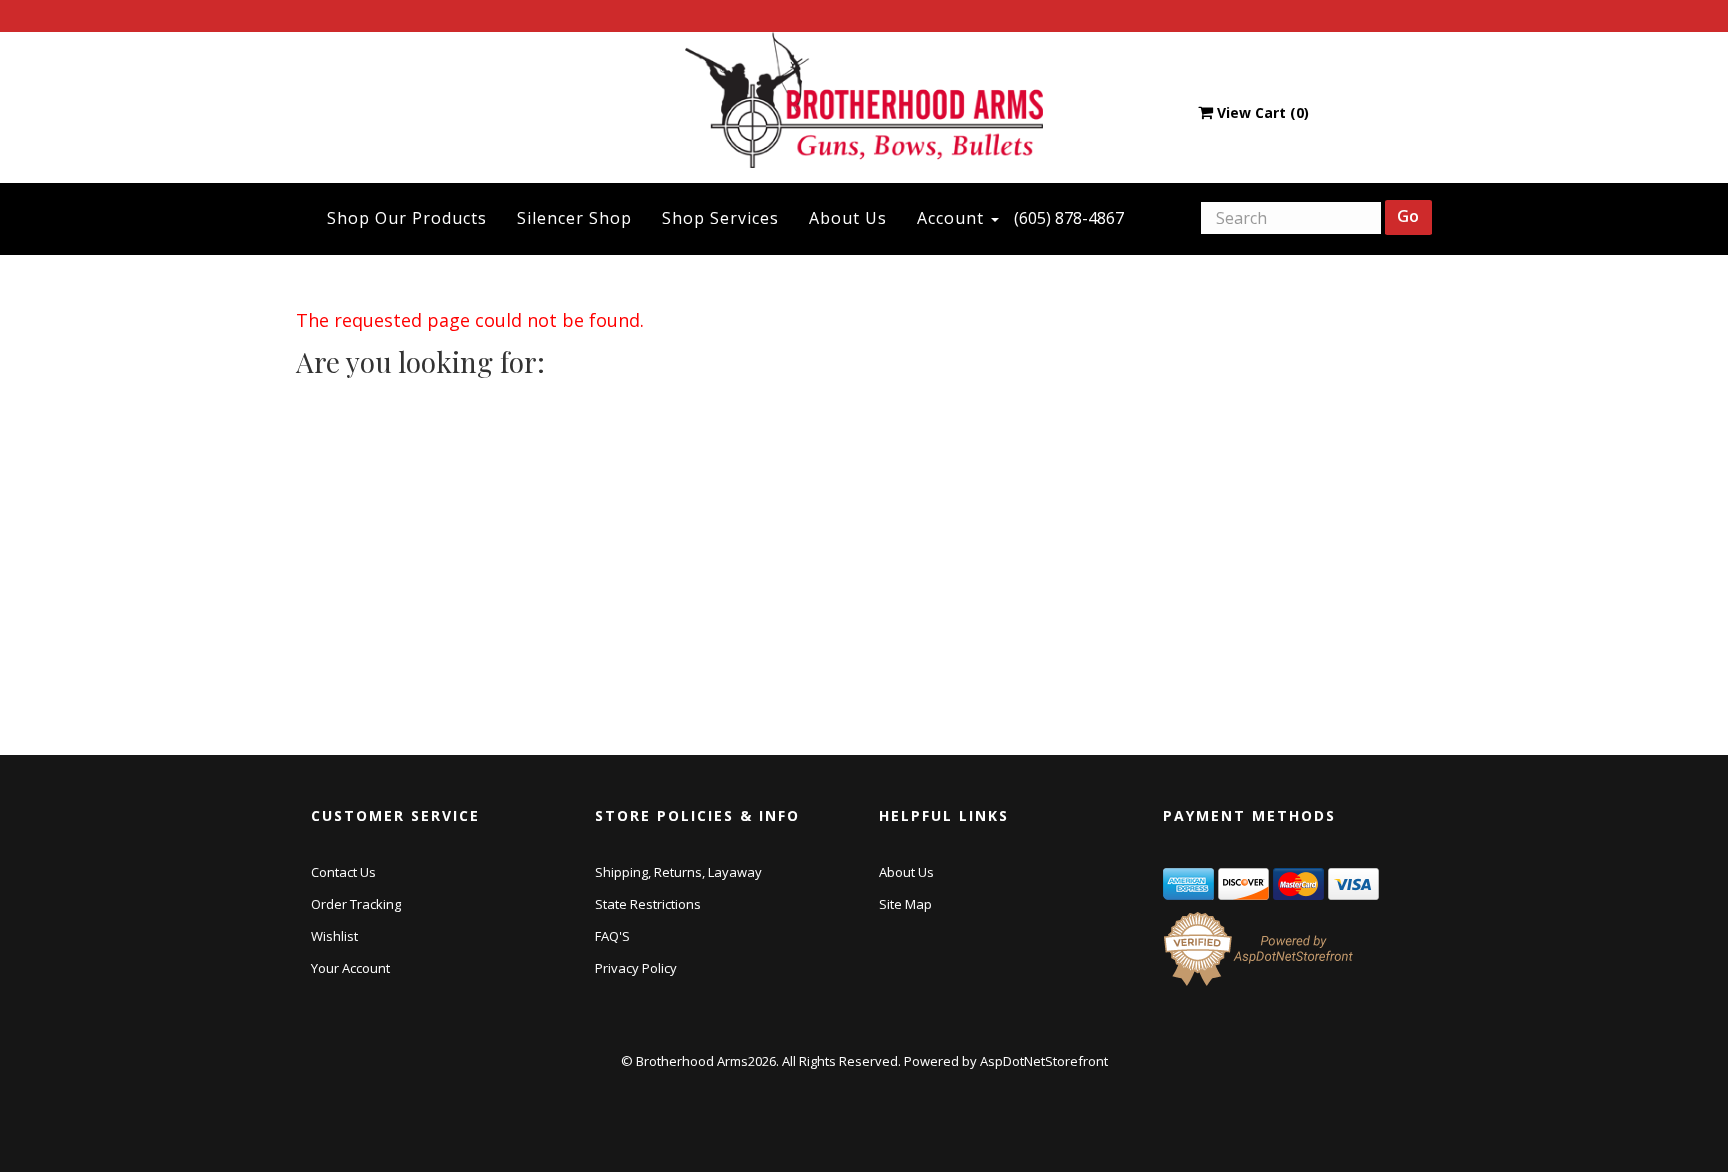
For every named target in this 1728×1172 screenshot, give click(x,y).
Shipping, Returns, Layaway (678, 872)
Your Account (350, 968)
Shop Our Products (407, 218)
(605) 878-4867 (1069, 218)
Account (953, 218)
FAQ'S (612, 936)
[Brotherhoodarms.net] (864, 99)
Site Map (905, 904)
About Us (848, 218)
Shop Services (720, 218)
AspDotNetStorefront (1044, 1061)
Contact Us (343, 872)
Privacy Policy (636, 968)
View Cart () (1263, 112)
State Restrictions (648, 904)
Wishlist (334, 936)
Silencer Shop (574, 218)
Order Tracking (356, 904)
